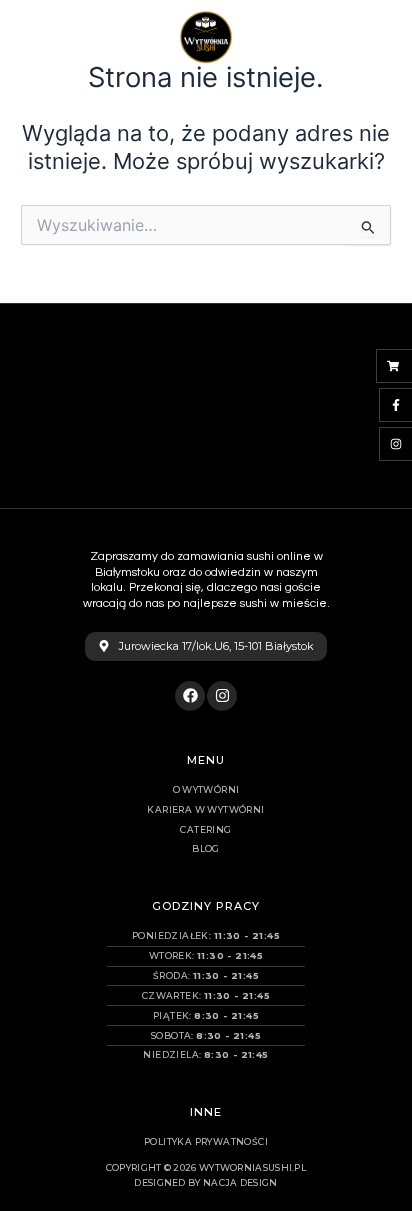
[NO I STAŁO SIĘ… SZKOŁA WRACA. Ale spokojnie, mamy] (50, 344)
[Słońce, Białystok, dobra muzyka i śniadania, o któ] (362, 404)
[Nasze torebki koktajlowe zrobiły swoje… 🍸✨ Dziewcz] (154, 404)
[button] (381, 37)
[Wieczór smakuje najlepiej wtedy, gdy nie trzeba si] (50, 404)
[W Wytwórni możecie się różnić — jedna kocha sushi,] (258, 344)
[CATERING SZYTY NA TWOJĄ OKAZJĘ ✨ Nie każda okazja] (362, 344)
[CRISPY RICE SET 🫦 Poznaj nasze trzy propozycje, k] (154, 344)
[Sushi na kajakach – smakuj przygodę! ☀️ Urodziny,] (258, 404)
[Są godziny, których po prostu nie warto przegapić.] (50, 464)
